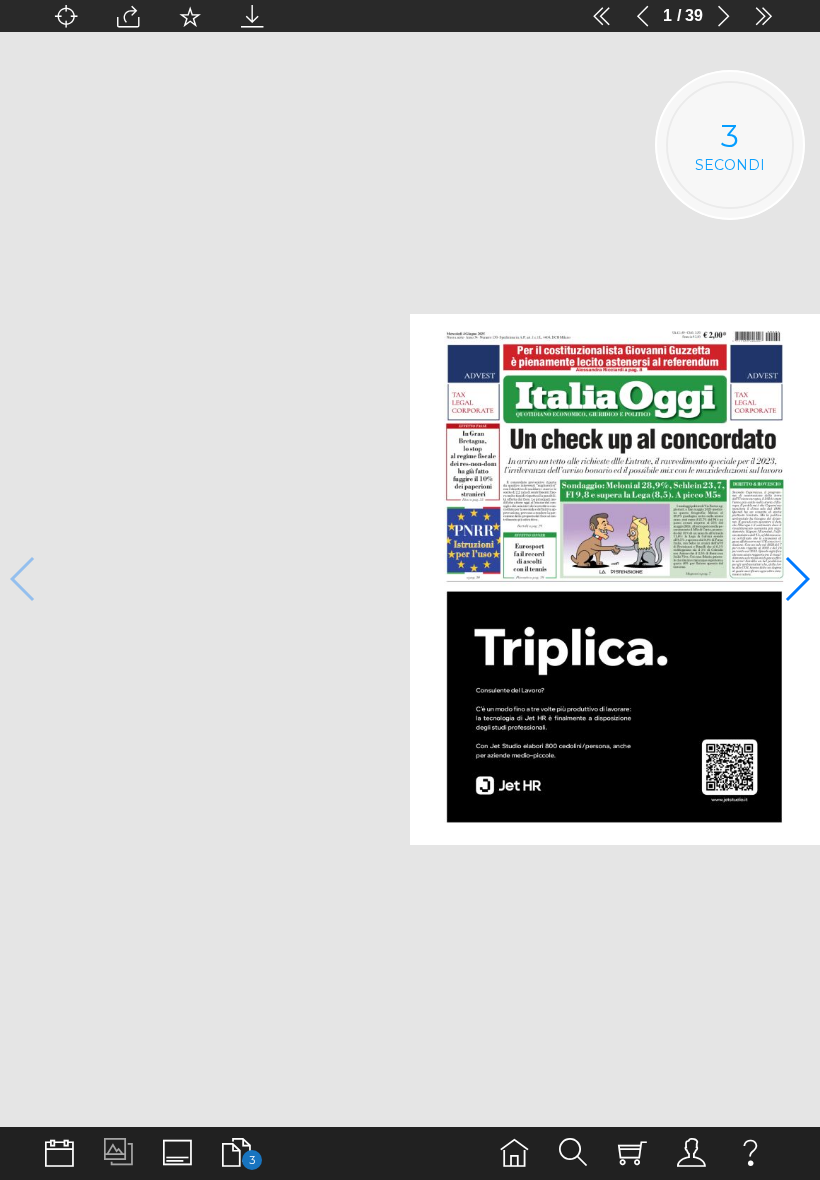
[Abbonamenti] (632, 1153)
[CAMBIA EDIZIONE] (59, 1153)
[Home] (514, 1153)
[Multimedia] (118, 1153)
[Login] (691, 1153)
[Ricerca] (573, 1153)
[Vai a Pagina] (66, 16)
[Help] (750, 1153)
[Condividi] (128, 16)
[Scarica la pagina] (252, 16)
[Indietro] (643, 16)
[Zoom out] (314, 16)
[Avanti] (723, 16)
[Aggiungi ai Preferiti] (190, 16)
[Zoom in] (540, 16)
